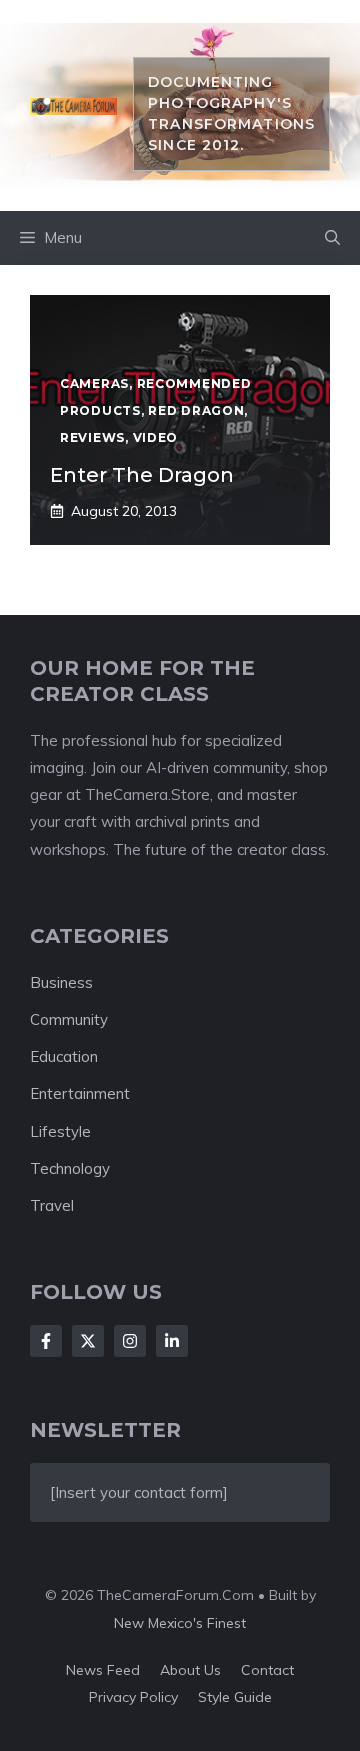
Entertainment (80, 1093)
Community (69, 1019)
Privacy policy (133, 1697)
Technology (70, 1168)
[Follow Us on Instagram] (130, 1341)
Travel (52, 1205)
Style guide (235, 1697)
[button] (332, 238)
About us (190, 1670)
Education (64, 1056)
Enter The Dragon (142, 475)
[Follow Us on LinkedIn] (172, 1341)
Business (61, 982)
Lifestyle (60, 1131)
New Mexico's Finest (180, 1623)
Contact (267, 1670)
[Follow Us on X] (88, 1341)
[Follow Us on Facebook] (46, 1341)
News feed (103, 1670)
